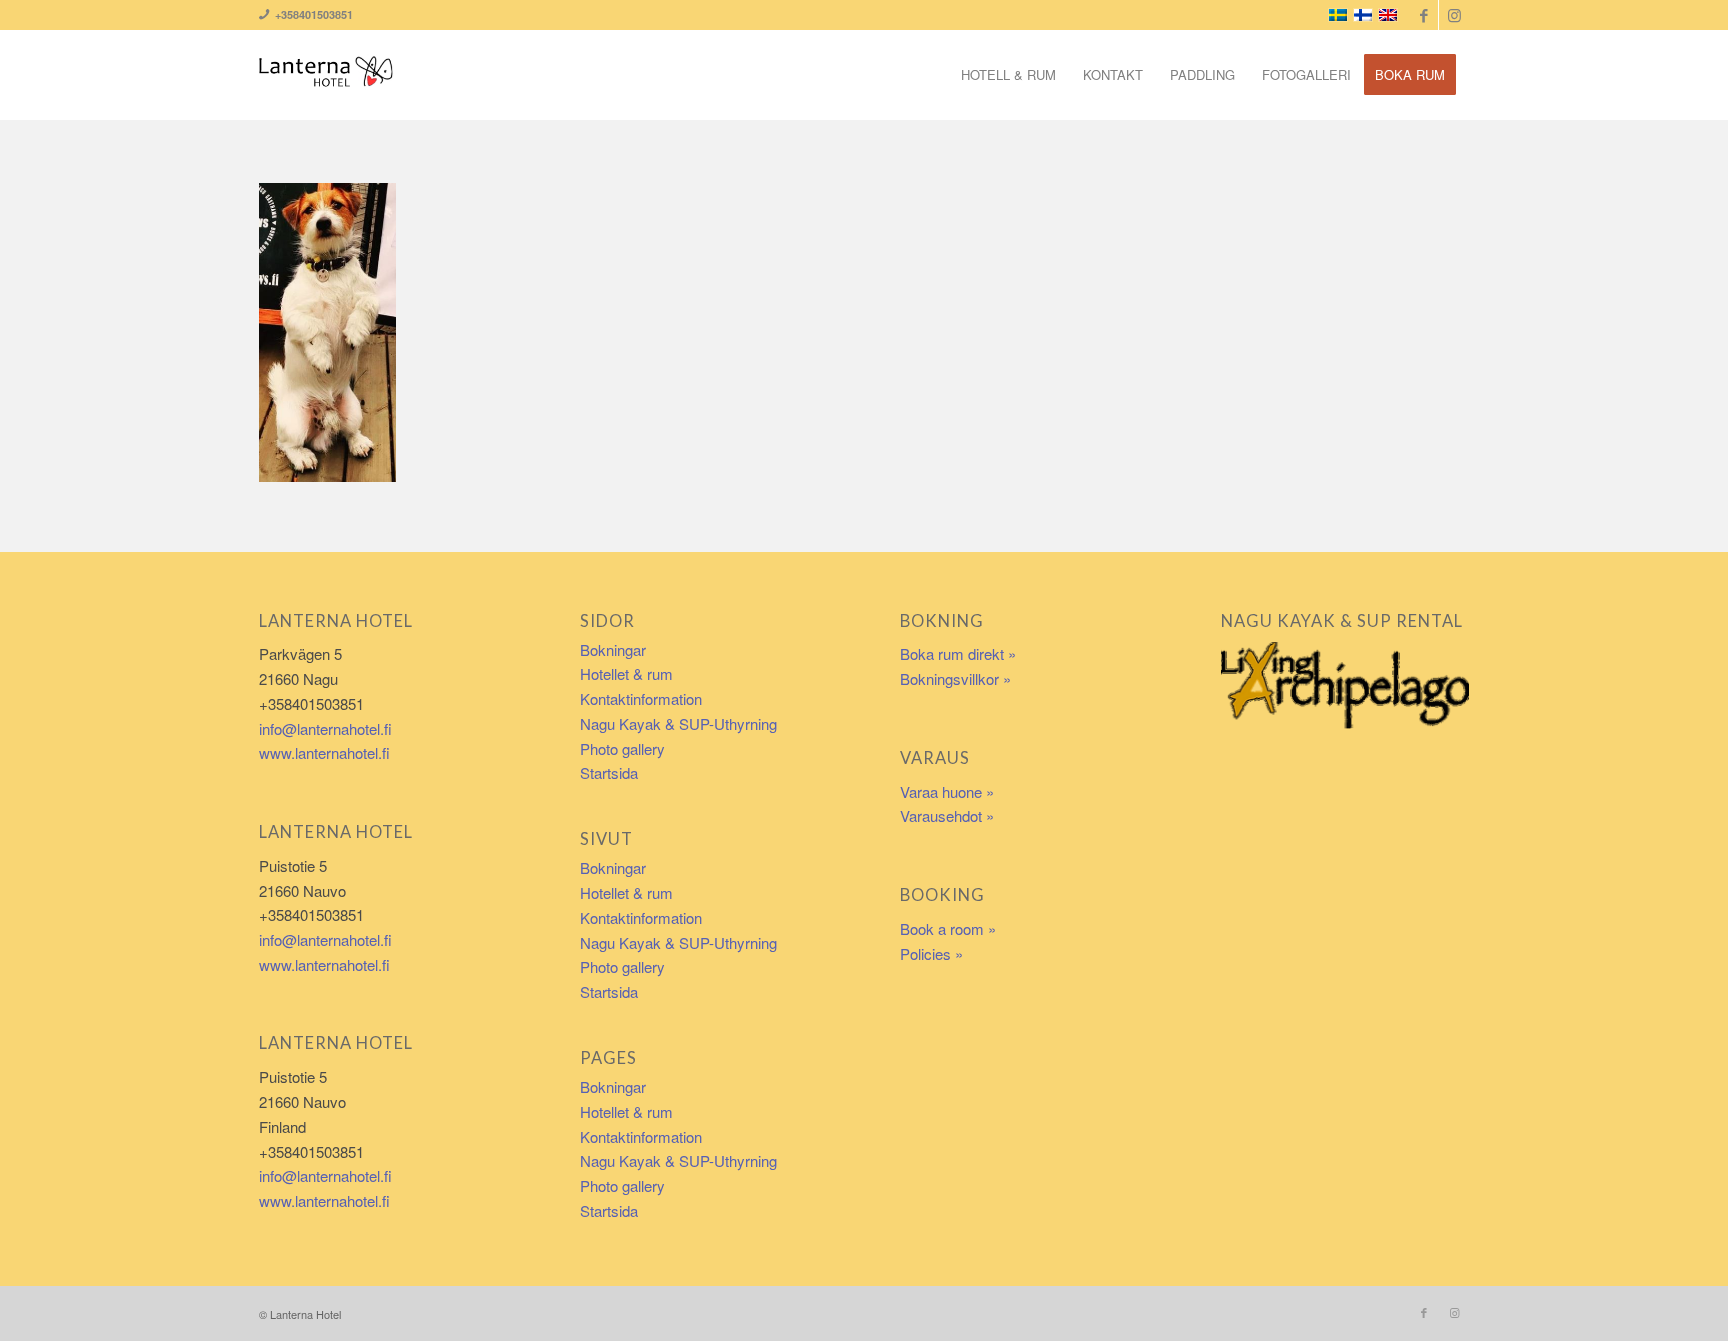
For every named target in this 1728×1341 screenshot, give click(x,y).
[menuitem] (1008, 75)
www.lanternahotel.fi (324, 752)
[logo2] (326, 75)
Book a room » (948, 928)
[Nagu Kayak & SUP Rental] (1345, 684)
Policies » (931, 953)
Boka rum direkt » (958, 653)
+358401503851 (311, 14)
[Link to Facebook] (1423, 15)
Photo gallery (622, 748)
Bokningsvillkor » (955, 678)
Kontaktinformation (641, 698)
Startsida (609, 772)
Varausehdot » (947, 815)
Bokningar (613, 649)
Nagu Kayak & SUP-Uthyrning (678, 723)
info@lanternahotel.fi (325, 728)
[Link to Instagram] (1454, 15)
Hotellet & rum (626, 673)
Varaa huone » (947, 791)
